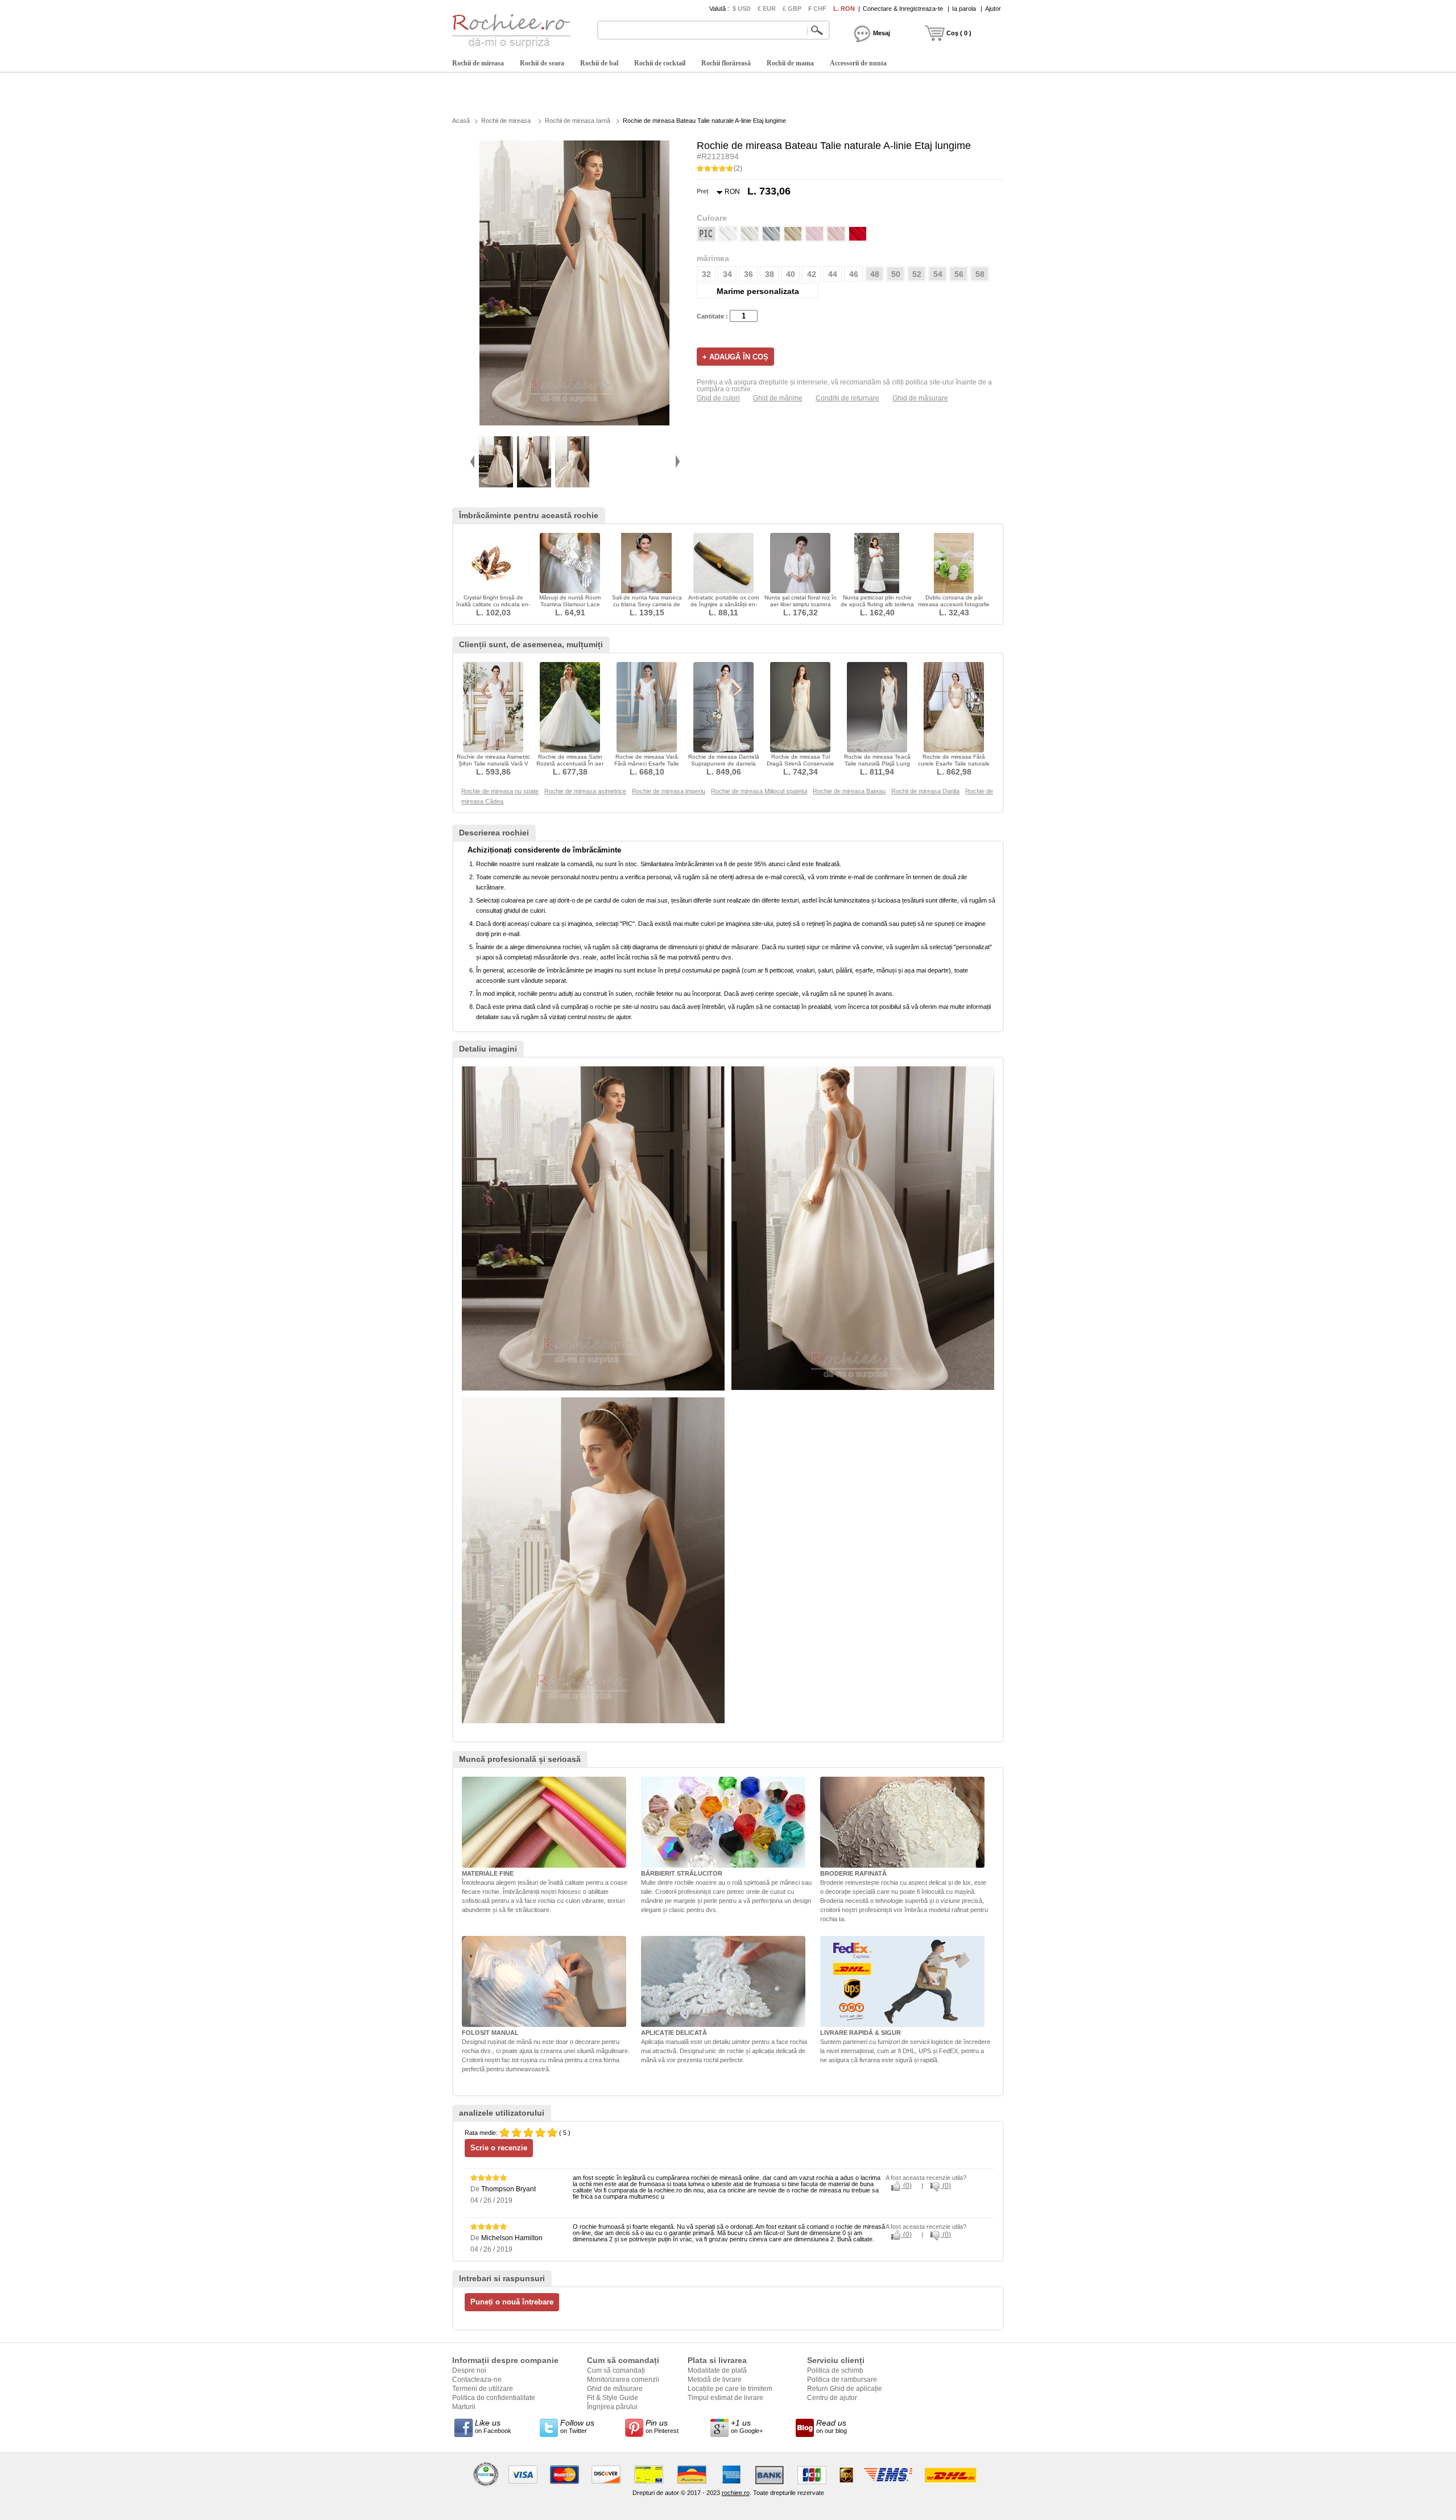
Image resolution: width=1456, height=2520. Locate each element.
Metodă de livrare (715, 2380)
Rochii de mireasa (478, 63)
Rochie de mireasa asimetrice (585, 791)
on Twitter (577, 2426)
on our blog (832, 2426)
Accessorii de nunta (858, 63)
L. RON (844, 9)
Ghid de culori (718, 398)
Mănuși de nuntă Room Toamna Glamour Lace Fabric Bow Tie (570, 604)
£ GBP (792, 9)
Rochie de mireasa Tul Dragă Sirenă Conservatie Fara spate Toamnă (801, 764)
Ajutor (993, 9)
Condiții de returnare (847, 398)
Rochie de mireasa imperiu (669, 791)
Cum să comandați (616, 2370)
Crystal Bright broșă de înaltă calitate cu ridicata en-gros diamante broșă (493, 604)
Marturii (464, 2407)
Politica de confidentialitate (494, 2398)
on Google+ (747, 2426)
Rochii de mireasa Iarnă (578, 121)
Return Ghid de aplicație (845, 2389)
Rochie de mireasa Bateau (849, 791)
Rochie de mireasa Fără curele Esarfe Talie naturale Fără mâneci (954, 764)
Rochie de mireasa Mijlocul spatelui (759, 791)
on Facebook (493, 2426)
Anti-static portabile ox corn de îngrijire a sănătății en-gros (724, 604)
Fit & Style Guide (613, 2398)
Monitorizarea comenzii (623, 2380)
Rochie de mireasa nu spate (500, 791)
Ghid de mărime (778, 398)
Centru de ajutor (832, 2398)
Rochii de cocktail (660, 63)
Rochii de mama (790, 63)
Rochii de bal (599, 63)
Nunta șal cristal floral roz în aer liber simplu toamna (801, 601)
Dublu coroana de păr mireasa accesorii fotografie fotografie (954, 604)
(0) (907, 2186)
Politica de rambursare (842, 2380)
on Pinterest (662, 2426)
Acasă (461, 121)
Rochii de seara (542, 63)
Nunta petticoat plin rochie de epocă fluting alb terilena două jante (877, 604)
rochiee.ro (736, 2493)
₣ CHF (817, 9)
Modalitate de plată (717, 2370)
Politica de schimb (835, 2370)
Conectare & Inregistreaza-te (903, 9)
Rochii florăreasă (726, 63)
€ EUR (767, 9)
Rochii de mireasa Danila (925, 791)
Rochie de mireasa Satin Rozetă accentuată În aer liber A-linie (570, 764)
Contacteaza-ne (477, 2380)
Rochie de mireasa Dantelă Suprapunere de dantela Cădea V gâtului (724, 764)
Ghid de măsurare (920, 398)
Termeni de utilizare (483, 2389)
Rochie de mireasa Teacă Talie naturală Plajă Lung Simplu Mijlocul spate (877, 764)
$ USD (742, 9)
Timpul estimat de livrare (725, 2398)
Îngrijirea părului (612, 2407)
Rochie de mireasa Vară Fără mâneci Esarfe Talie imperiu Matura (647, 764)
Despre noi (469, 2370)
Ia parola (964, 9)
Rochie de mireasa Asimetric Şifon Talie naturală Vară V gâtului (493, 764)
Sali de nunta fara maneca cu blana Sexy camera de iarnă (647, 604)
